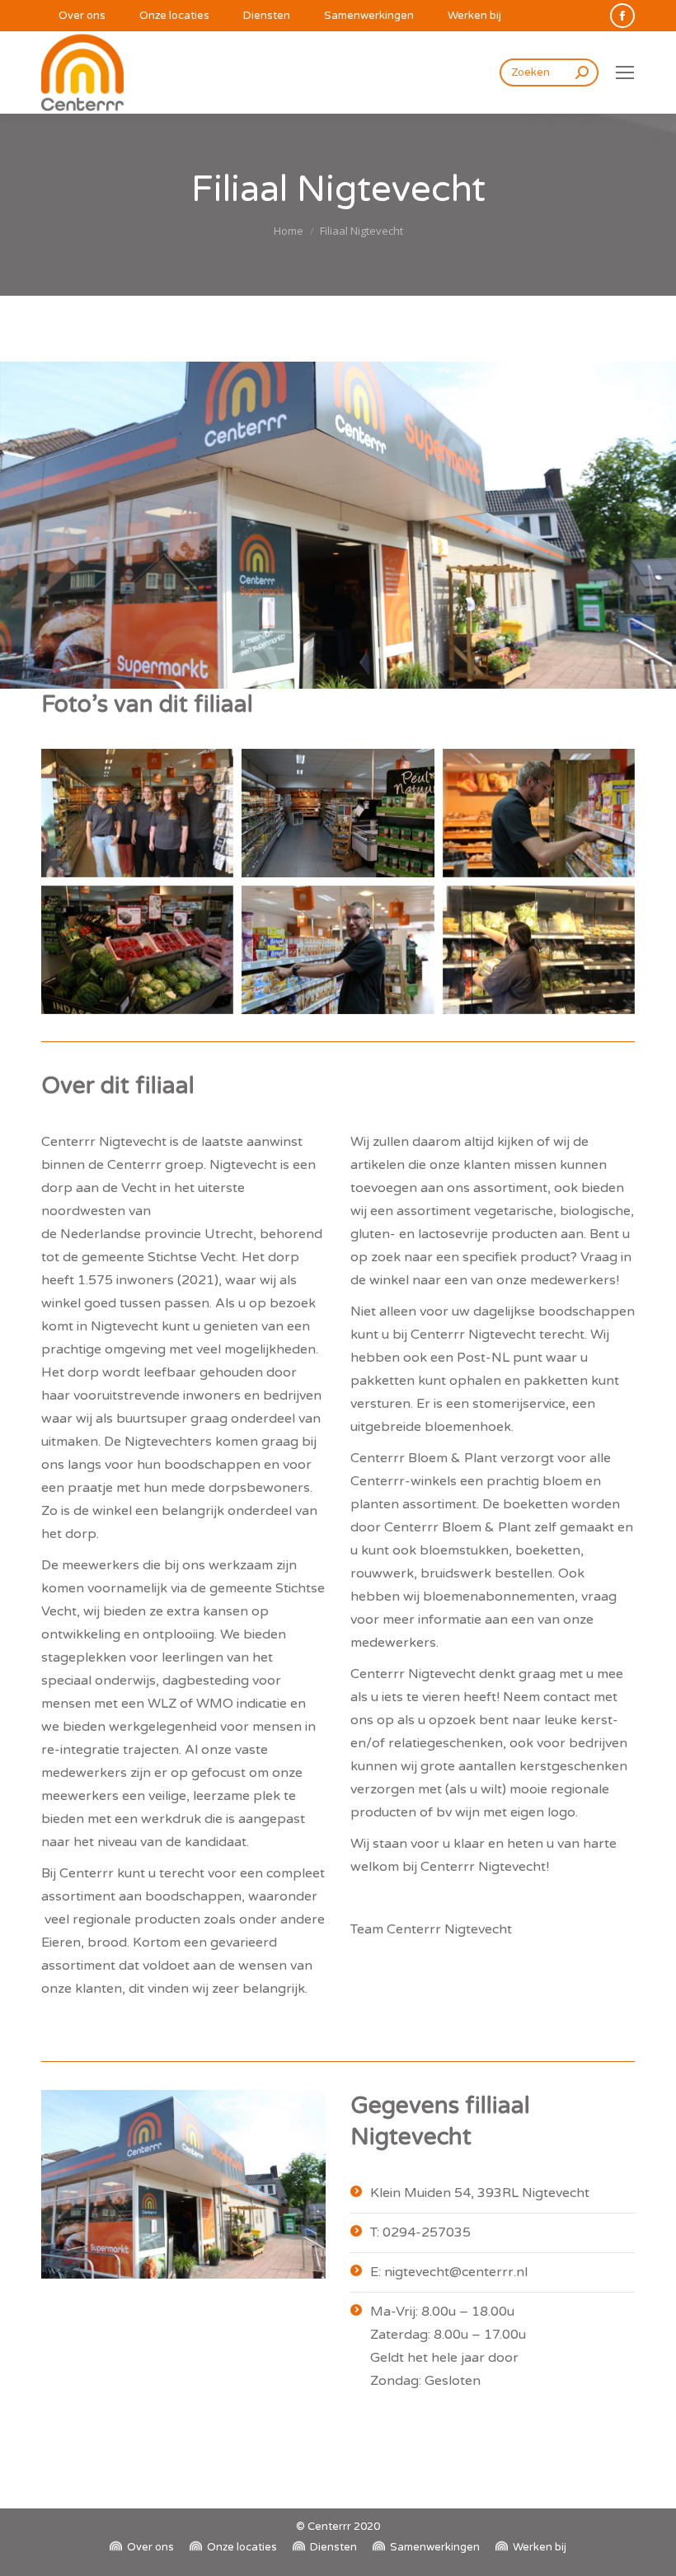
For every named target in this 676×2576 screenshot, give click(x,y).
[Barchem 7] (539, 950)
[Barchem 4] (539, 813)
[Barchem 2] (137, 813)
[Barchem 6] (338, 950)
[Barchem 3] (338, 813)
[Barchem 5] (137, 950)
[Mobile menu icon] (625, 72)
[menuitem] (73, 16)
